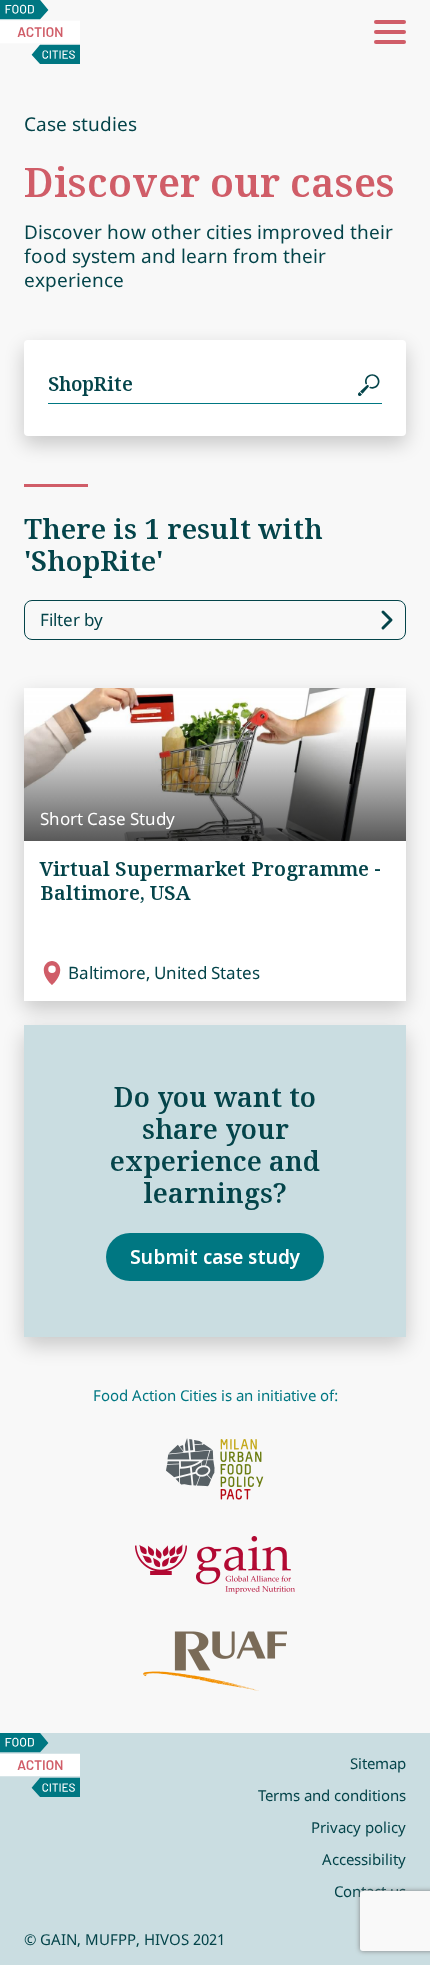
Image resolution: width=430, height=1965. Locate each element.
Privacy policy (358, 1827)
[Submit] (370, 384)
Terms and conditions (332, 1795)
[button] (390, 32)
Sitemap (378, 1763)
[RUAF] (215, 1661)
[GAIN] (215, 1565)
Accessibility (364, 1859)
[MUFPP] (215, 1469)
